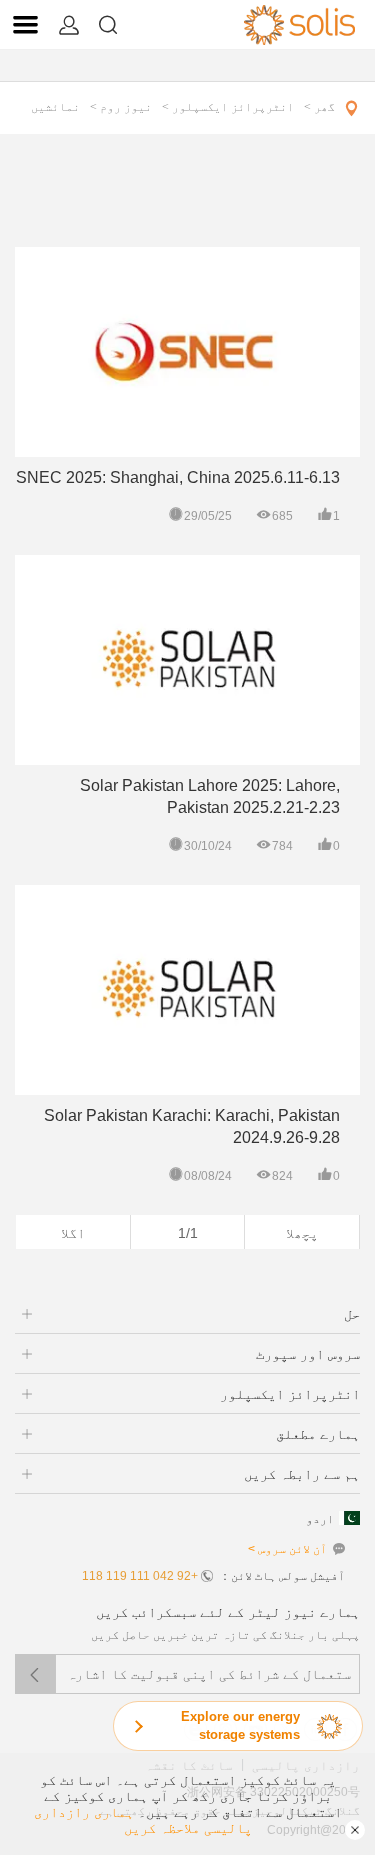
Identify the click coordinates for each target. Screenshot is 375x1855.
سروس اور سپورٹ (308, 1354)
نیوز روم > (121, 107)
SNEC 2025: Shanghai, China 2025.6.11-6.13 (178, 477)
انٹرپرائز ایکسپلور (290, 1394)
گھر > (319, 107)
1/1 (188, 1233)
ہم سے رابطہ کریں (302, 1474)
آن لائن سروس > (287, 1549)
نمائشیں (55, 107)
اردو (320, 1519)
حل (352, 1314)
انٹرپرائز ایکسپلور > (228, 107)
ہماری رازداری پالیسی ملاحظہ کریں (143, 1820)
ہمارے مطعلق (318, 1434)
